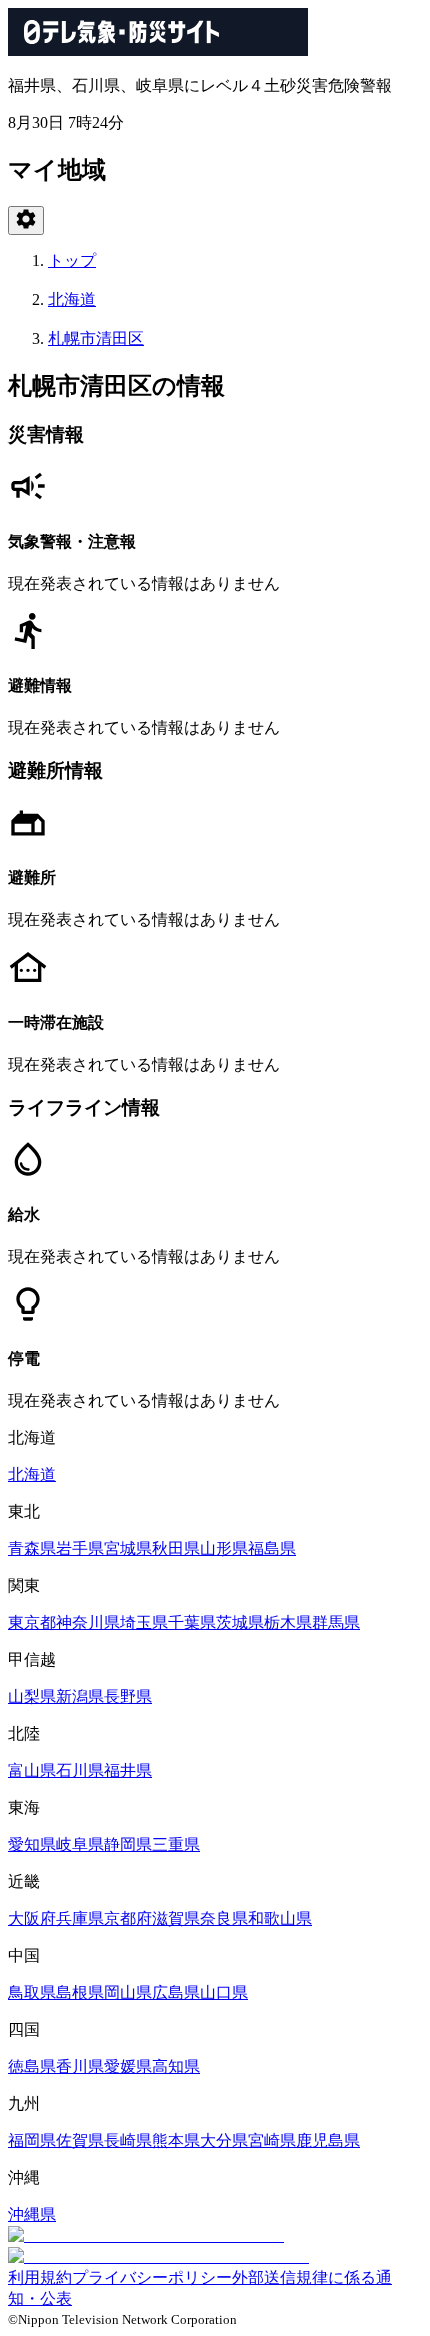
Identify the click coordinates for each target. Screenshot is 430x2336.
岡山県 (128, 1992)
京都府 (128, 1918)
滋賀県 (176, 1918)
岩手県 (80, 1548)
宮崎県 (272, 2140)
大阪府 (32, 1918)
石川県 (80, 1770)
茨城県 (240, 1622)
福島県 (272, 1548)
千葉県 (192, 1622)
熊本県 (176, 2140)
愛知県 (32, 1844)
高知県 (176, 2066)
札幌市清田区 (96, 338)
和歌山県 (280, 1918)
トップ (72, 260)
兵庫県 (80, 1918)
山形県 (224, 1548)
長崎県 (128, 2140)
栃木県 (288, 1622)
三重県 (176, 1844)
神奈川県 (88, 1622)
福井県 (128, 1770)
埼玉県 (144, 1622)
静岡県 (128, 1844)
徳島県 (32, 2066)
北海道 (72, 299)
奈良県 (224, 1918)
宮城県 (128, 1548)
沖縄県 (32, 2214)
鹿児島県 (328, 2140)
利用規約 (40, 2277)
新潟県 (80, 1696)
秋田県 (176, 1548)
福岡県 (32, 2140)
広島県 (176, 1992)
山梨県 (32, 1696)
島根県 (80, 1992)
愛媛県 (128, 2066)
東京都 (32, 1622)
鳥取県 (32, 1992)
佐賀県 (80, 2140)
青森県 (32, 1548)
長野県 (128, 1696)
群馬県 (336, 1622)
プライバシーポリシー (152, 2277)
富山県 (32, 1770)
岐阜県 (80, 1844)
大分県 (224, 2140)
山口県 (224, 1992)
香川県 (80, 2066)
